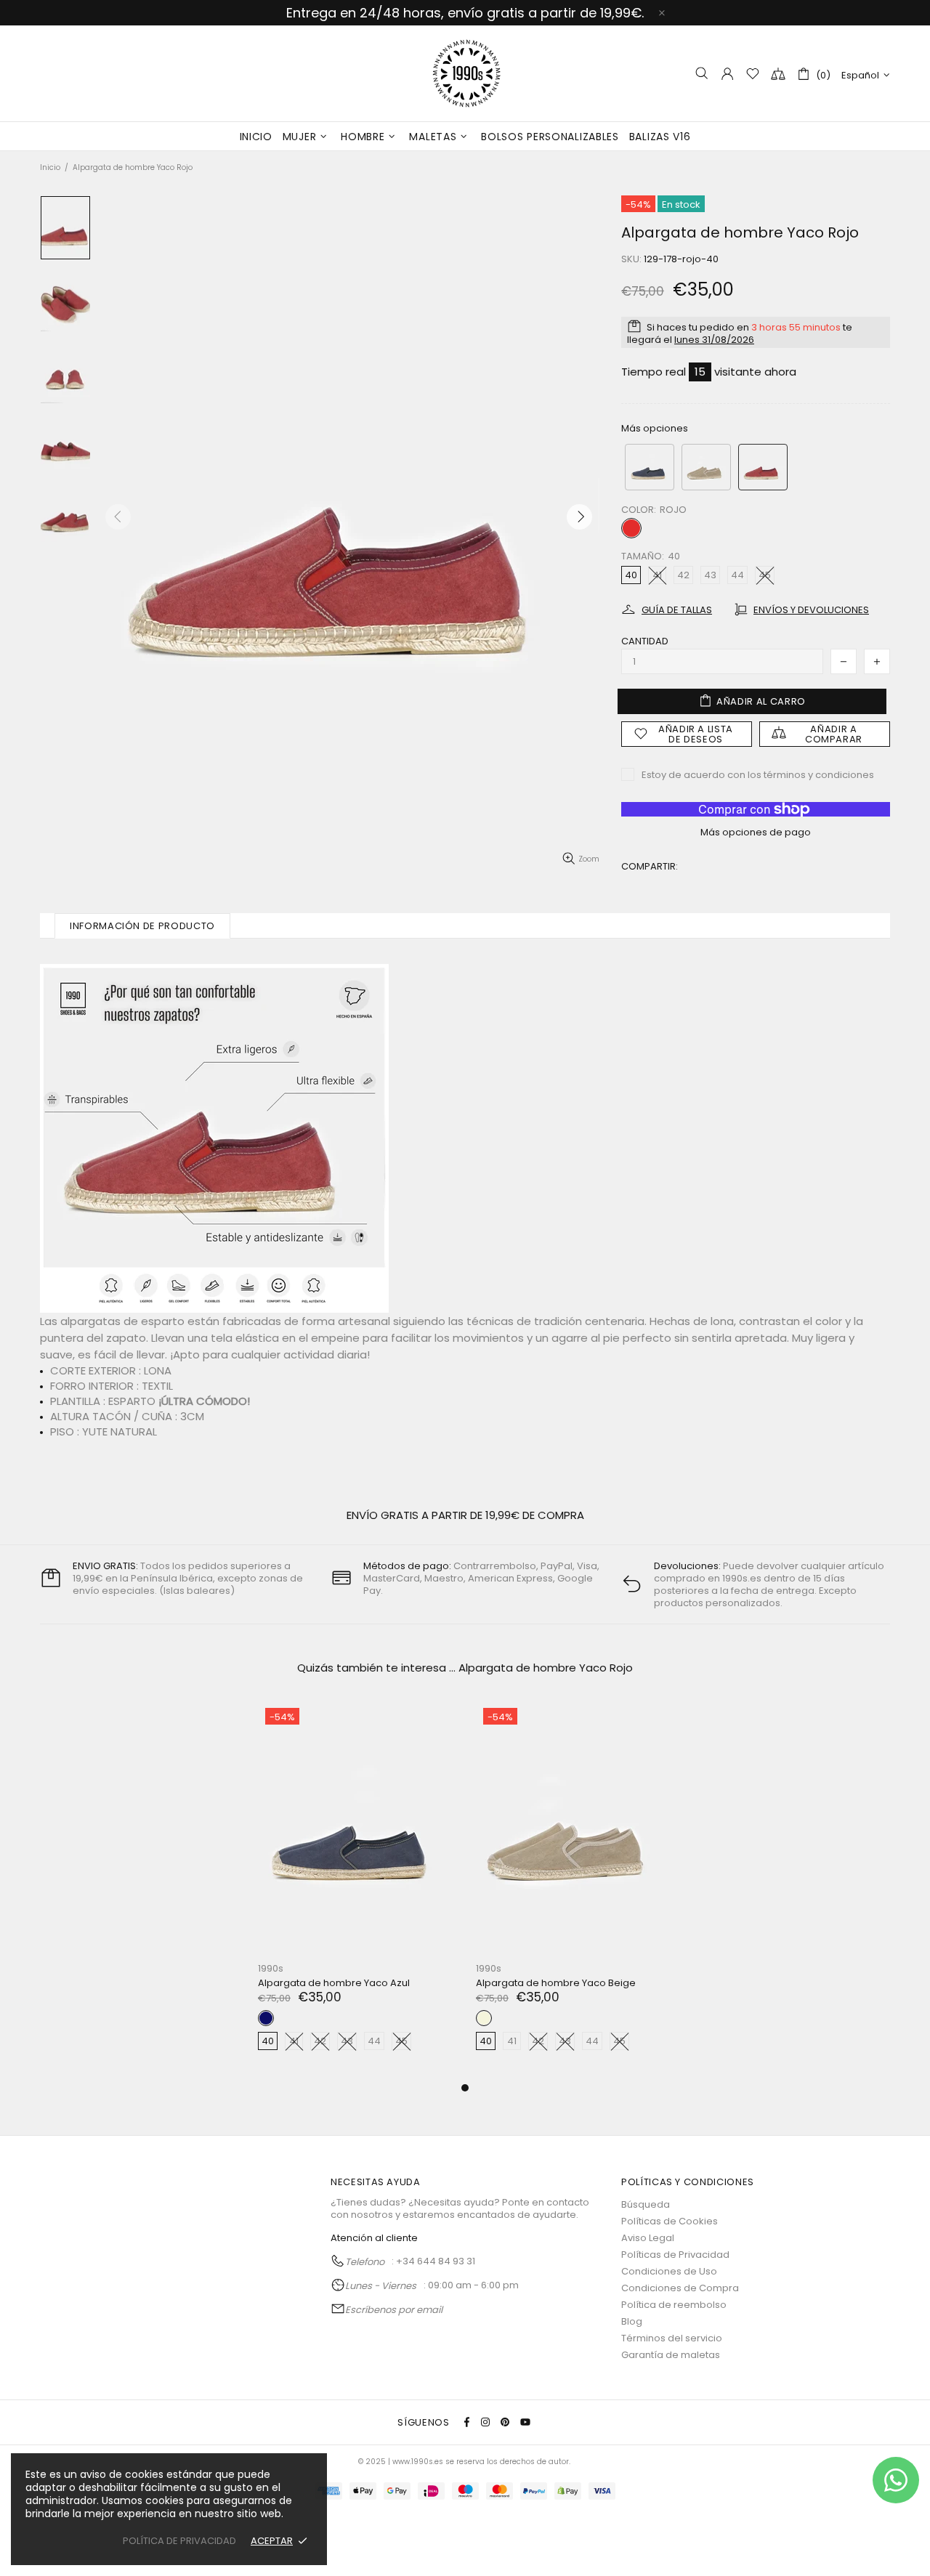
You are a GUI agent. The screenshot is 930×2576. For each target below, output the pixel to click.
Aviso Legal (648, 2238)
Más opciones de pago (756, 832)
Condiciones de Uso (669, 2271)
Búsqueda (646, 2204)
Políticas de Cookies (670, 2221)
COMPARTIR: (650, 866)
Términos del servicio (672, 2338)
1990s (465, 73)
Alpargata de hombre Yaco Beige (556, 1983)
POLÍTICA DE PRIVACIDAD (179, 2541)
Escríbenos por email (394, 2310)
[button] (650, 467)
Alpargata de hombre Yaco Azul (334, 1983)
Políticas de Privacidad (675, 2255)
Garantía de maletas (671, 2355)
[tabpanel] (356, 1890)
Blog (632, 2321)
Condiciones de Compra (680, 2288)
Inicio (50, 167)
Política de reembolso (674, 2305)
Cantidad (645, 641)
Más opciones (655, 428)
